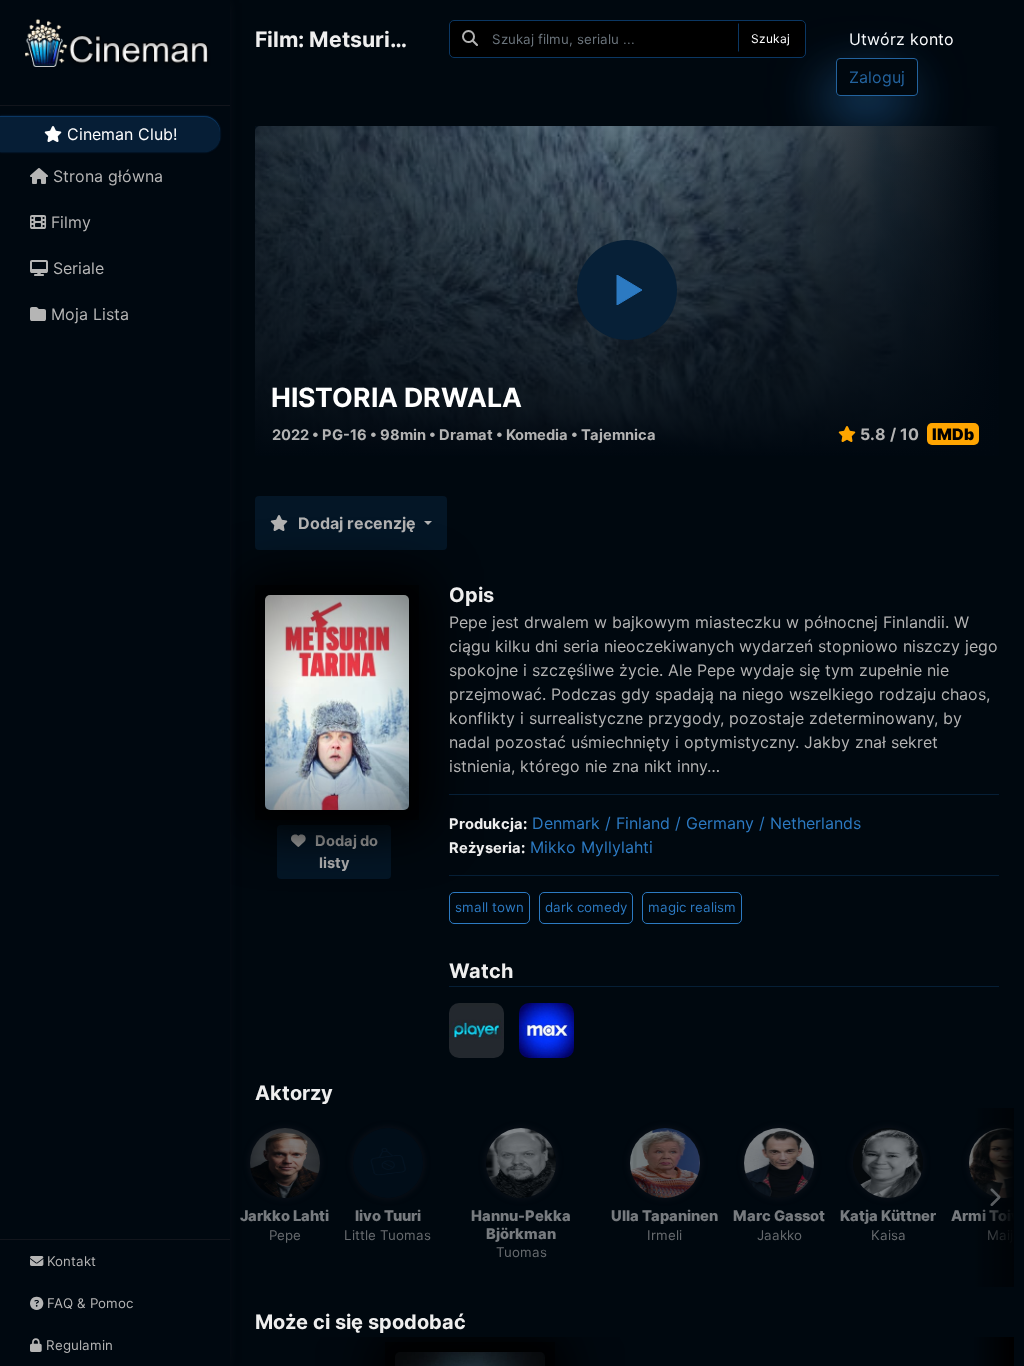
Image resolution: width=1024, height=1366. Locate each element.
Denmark (566, 823)
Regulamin (77, 1345)
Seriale (76, 268)
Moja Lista (87, 314)
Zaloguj (877, 77)
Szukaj (770, 38)
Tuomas (521, 1252)
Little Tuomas (387, 1235)
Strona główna (105, 176)
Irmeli (664, 1235)
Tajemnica (618, 435)
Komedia (537, 435)
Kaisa (888, 1235)
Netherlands (815, 823)
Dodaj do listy (345, 852)
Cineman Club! (119, 134)
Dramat (466, 435)
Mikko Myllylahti (591, 847)
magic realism (692, 907)
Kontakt (69, 1261)
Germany (720, 823)
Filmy (68, 222)
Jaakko (779, 1235)
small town (489, 907)
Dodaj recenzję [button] (357, 523)
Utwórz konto (901, 39)
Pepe (285, 1235)
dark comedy (586, 907)
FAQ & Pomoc (88, 1303)
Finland (643, 823)
